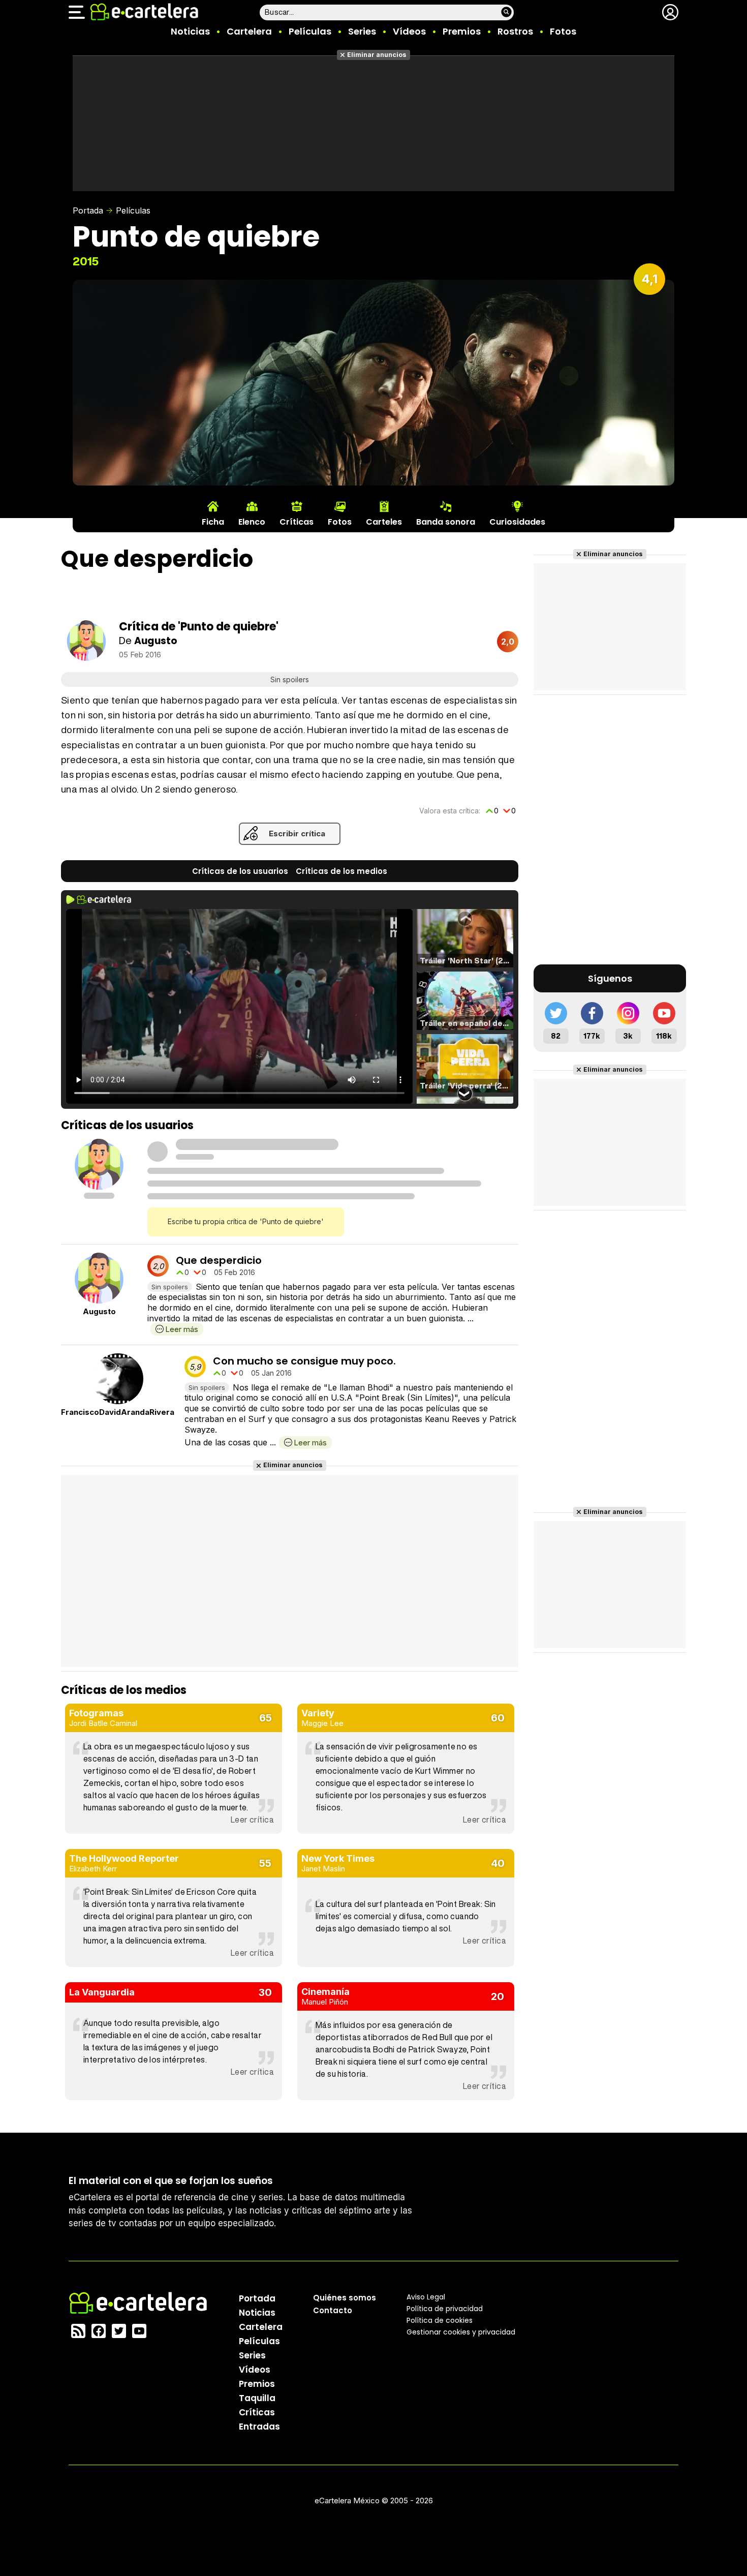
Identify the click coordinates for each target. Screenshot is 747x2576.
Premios (462, 31)
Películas (310, 31)
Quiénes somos (345, 2297)
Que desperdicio (219, 1260)
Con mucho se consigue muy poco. (304, 1361)
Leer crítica (252, 1820)
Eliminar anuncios (377, 55)
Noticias (190, 31)
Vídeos (409, 31)
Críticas (257, 2412)
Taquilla (257, 2398)
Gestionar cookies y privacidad (461, 2331)
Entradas (259, 2426)
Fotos (563, 31)
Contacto (333, 2310)
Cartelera (249, 31)
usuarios (240, 871)
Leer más (182, 1329)
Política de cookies (440, 2320)
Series (362, 31)
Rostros (515, 31)
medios (341, 871)
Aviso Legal (426, 2296)
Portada (88, 210)
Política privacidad (445, 2308)
